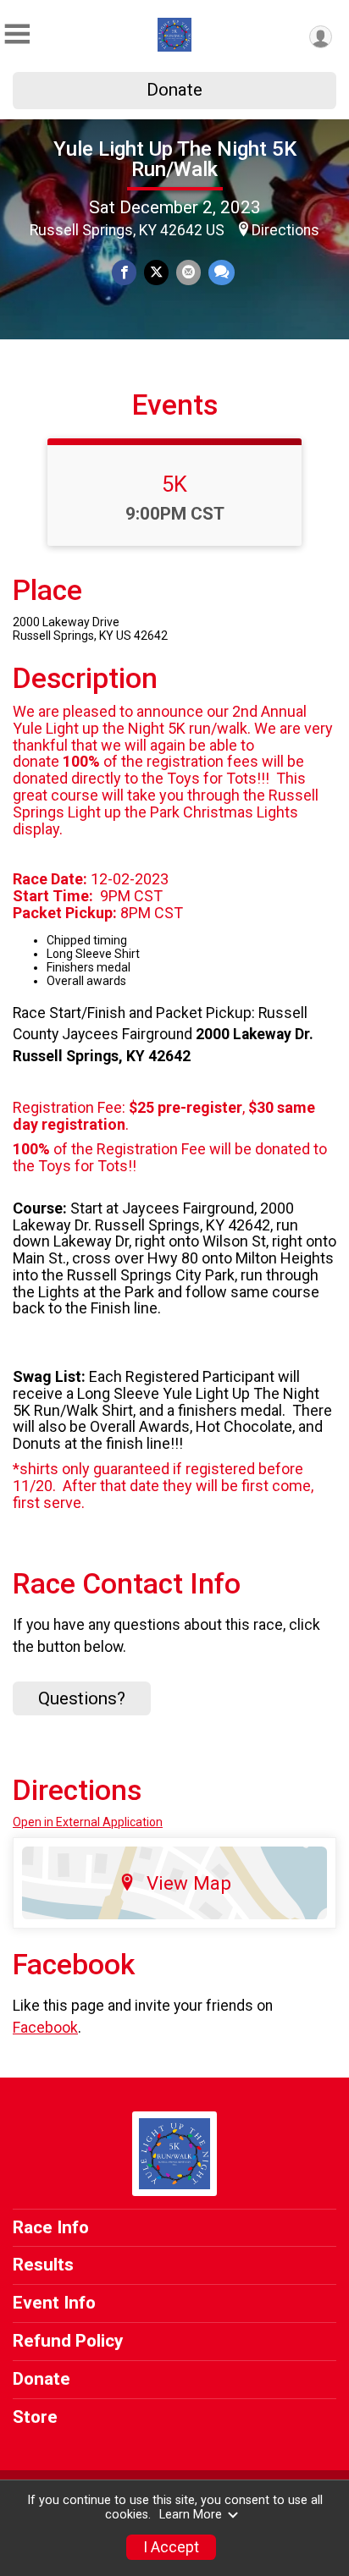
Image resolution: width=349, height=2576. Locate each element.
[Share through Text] (222, 272)
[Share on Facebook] (124, 272)
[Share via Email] (188, 272)
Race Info (51, 2227)
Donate (174, 90)
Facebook (45, 2028)
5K (174, 484)
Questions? (82, 1698)
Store (35, 2417)
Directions (285, 230)
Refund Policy (68, 2341)
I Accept (171, 2547)
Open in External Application (88, 1822)
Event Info (54, 2303)
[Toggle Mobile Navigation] (17, 34)
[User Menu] (321, 37)
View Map (189, 1883)
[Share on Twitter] (156, 272)
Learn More (191, 2515)
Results (43, 2265)
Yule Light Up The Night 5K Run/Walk (175, 159)
